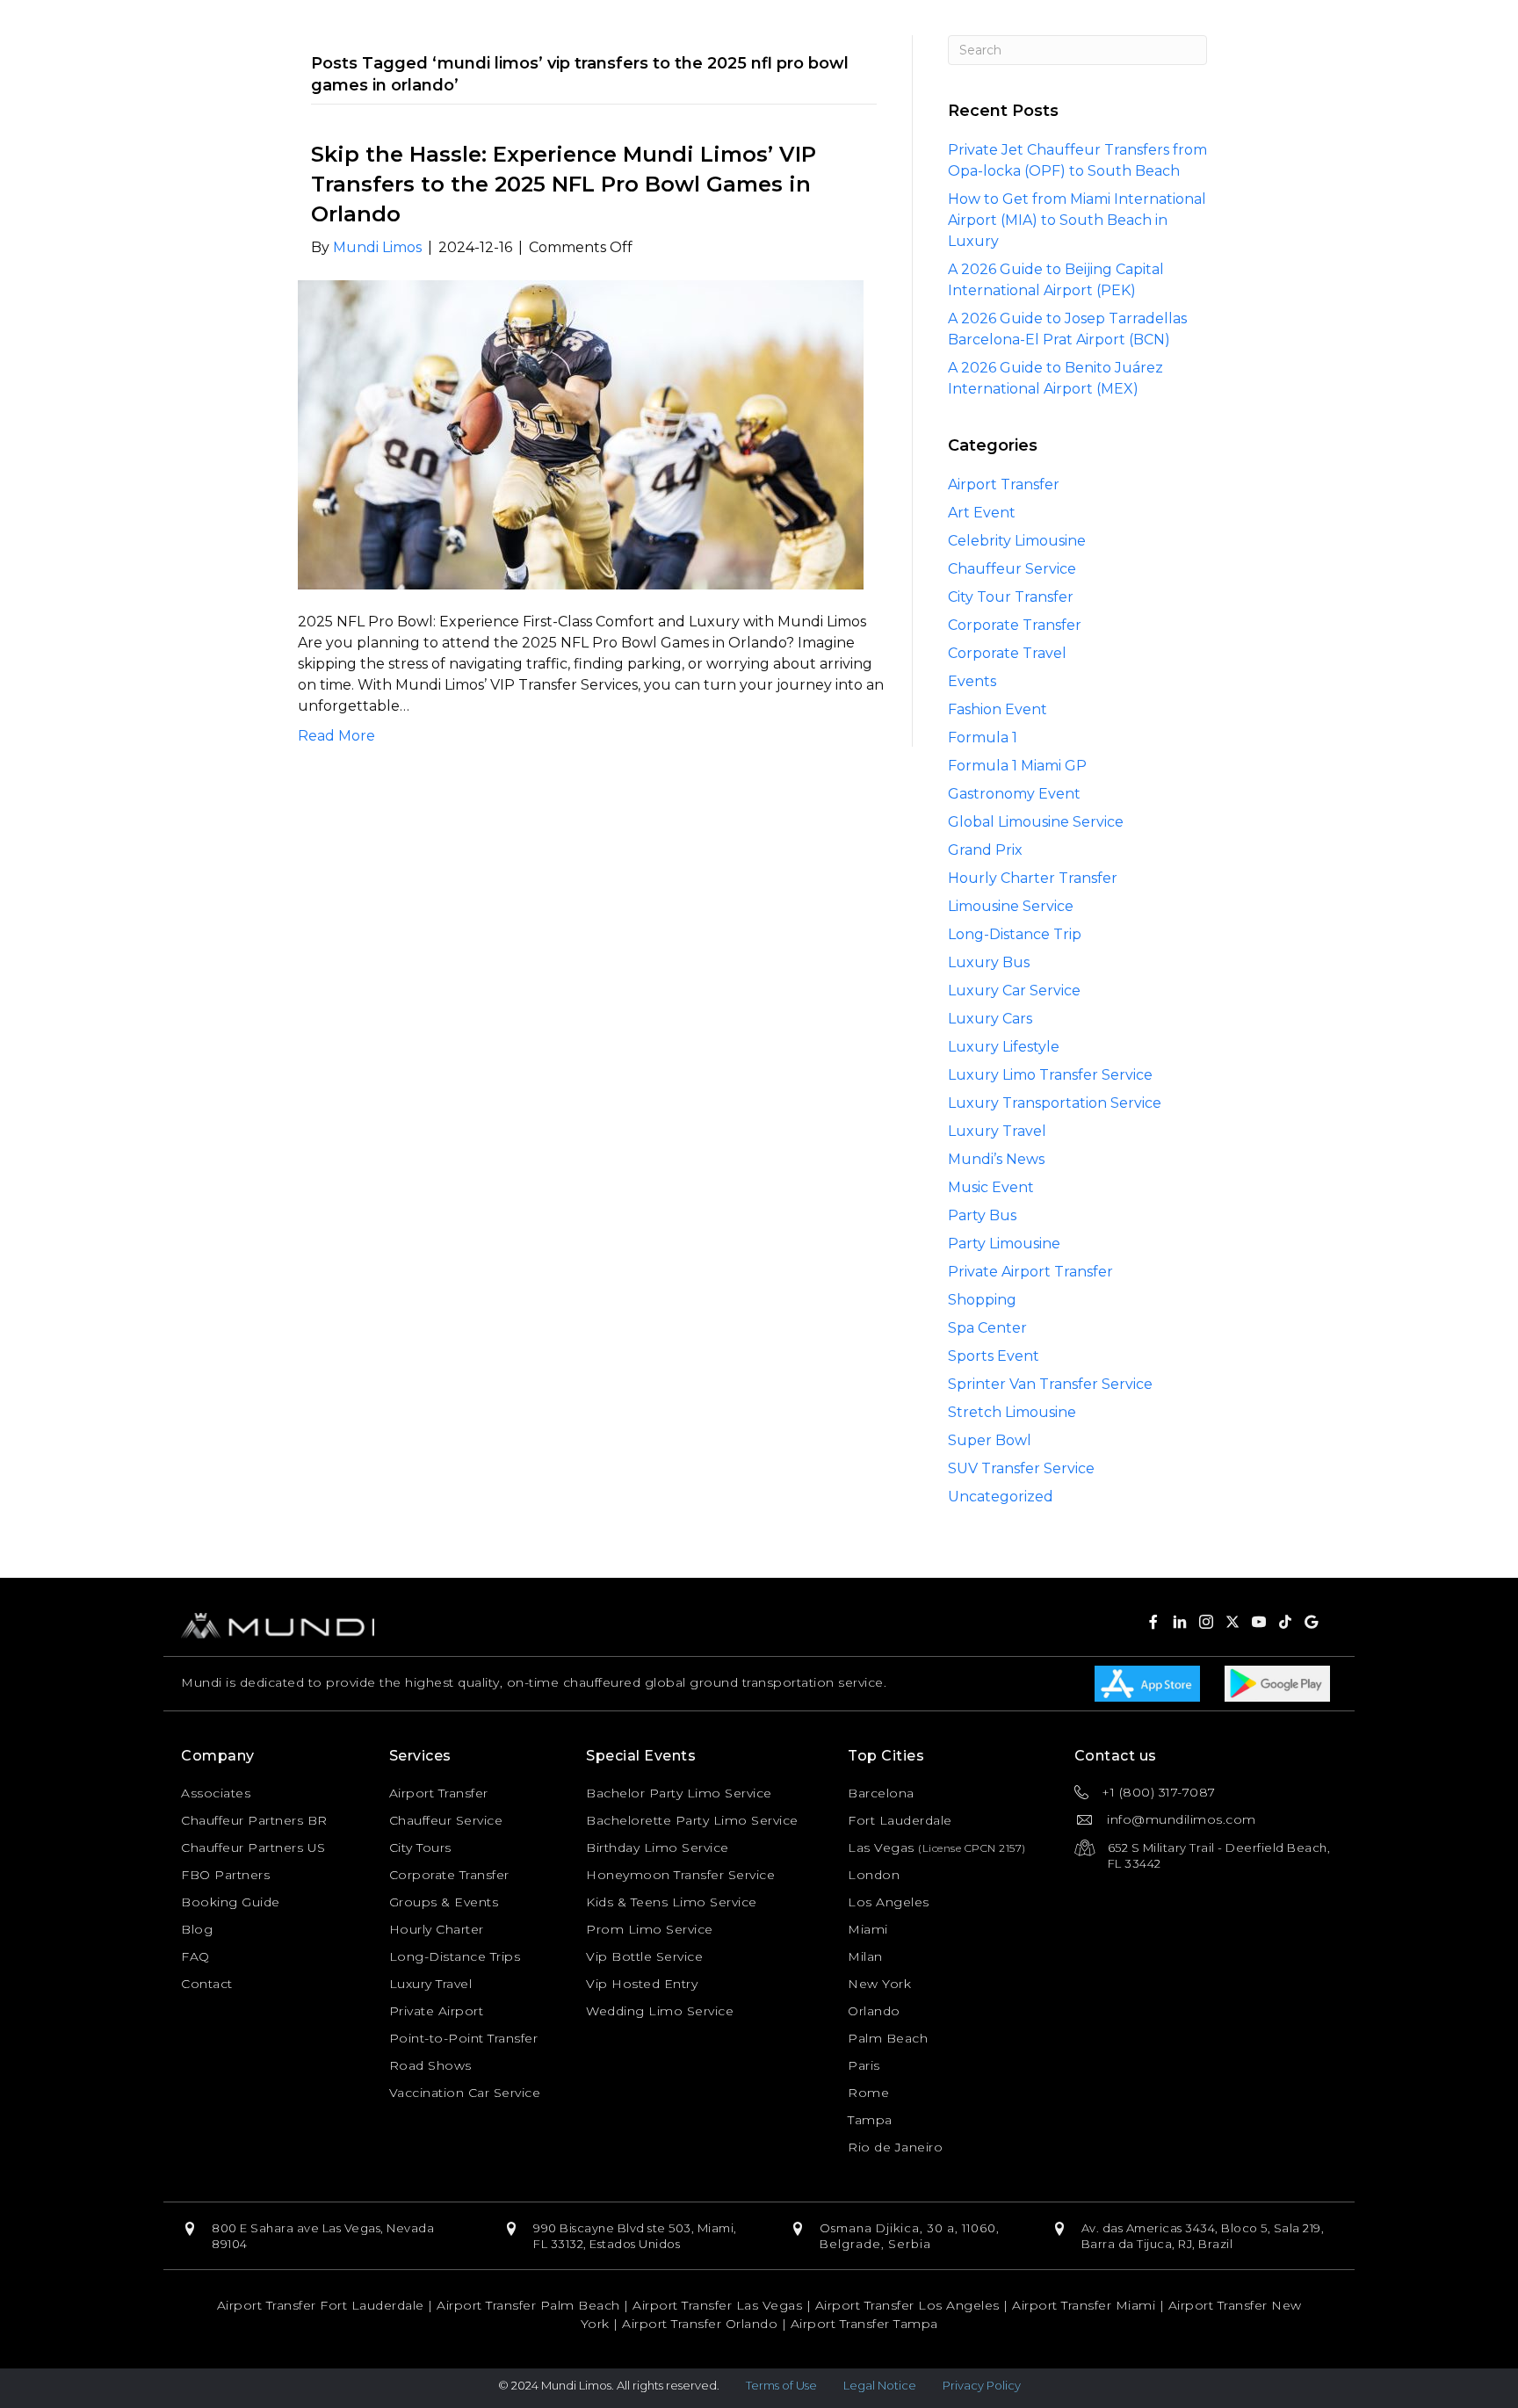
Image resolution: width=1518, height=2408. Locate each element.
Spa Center (987, 1328)
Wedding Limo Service (660, 2011)
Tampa (870, 2120)
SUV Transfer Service (1021, 1468)
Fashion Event (998, 709)
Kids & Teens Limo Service (672, 1902)
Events (972, 681)
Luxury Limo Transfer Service (1050, 1075)
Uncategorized (1001, 1497)
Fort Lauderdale (900, 1820)
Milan (865, 1956)
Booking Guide (231, 1902)
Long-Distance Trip (1015, 934)
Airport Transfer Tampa (864, 2324)
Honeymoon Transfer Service (680, 1875)
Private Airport (437, 2011)
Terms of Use (781, 2385)
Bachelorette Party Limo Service (692, 1820)
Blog (197, 1929)
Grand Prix (985, 850)
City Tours (420, 1848)
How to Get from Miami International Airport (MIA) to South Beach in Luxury (1077, 220)
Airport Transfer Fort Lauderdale (321, 2305)
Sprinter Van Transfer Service (1050, 1384)
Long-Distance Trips (455, 1956)
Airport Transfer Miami (1084, 2305)
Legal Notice (880, 2385)
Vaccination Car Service (465, 2093)
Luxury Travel (997, 1131)
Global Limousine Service (1036, 822)
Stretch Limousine (1012, 1412)
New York (879, 1984)
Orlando (874, 2011)
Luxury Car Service (1014, 991)
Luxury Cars (990, 1019)
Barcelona (881, 1793)
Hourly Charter (437, 1929)
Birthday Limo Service (658, 1848)
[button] (1153, 1622)
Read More (336, 736)
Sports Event (994, 1356)
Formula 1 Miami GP (1017, 766)
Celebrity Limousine (1017, 541)
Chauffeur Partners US (253, 1848)
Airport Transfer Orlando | (706, 2324)
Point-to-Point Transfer (464, 2038)
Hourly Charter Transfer (1033, 878)
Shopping (982, 1300)
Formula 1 (983, 738)
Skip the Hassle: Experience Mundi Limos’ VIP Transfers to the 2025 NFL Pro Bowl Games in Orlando (564, 184)
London (874, 1875)
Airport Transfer (1004, 484)
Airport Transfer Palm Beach (528, 2305)
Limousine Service (1011, 906)
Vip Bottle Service (644, 1956)
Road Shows (430, 2065)
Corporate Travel (1007, 653)
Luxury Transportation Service (1055, 1103)
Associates (216, 1793)
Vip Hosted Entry (642, 1984)
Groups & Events (444, 1902)
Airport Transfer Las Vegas (717, 2305)
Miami (868, 1929)
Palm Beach (888, 2038)
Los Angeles (889, 1902)
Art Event (982, 513)
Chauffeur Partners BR (254, 1820)
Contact (207, 1984)
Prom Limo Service (650, 1929)
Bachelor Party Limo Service (679, 1793)
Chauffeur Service (1012, 569)
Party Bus (982, 1215)
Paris (864, 2065)
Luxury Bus (989, 962)
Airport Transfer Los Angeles (907, 2305)
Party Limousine (1004, 1244)
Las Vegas (881, 1848)
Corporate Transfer (1015, 625)
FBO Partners (225, 1875)
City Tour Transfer (1011, 597)
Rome (868, 2093)
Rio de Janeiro (895, 2147)
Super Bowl (990, 1440)
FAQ (195, 1956)
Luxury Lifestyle (1004, 1047)
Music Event (991, 1187)
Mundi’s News (996, 1159)
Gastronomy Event (1014, 794)
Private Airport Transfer (1030, 1272)
